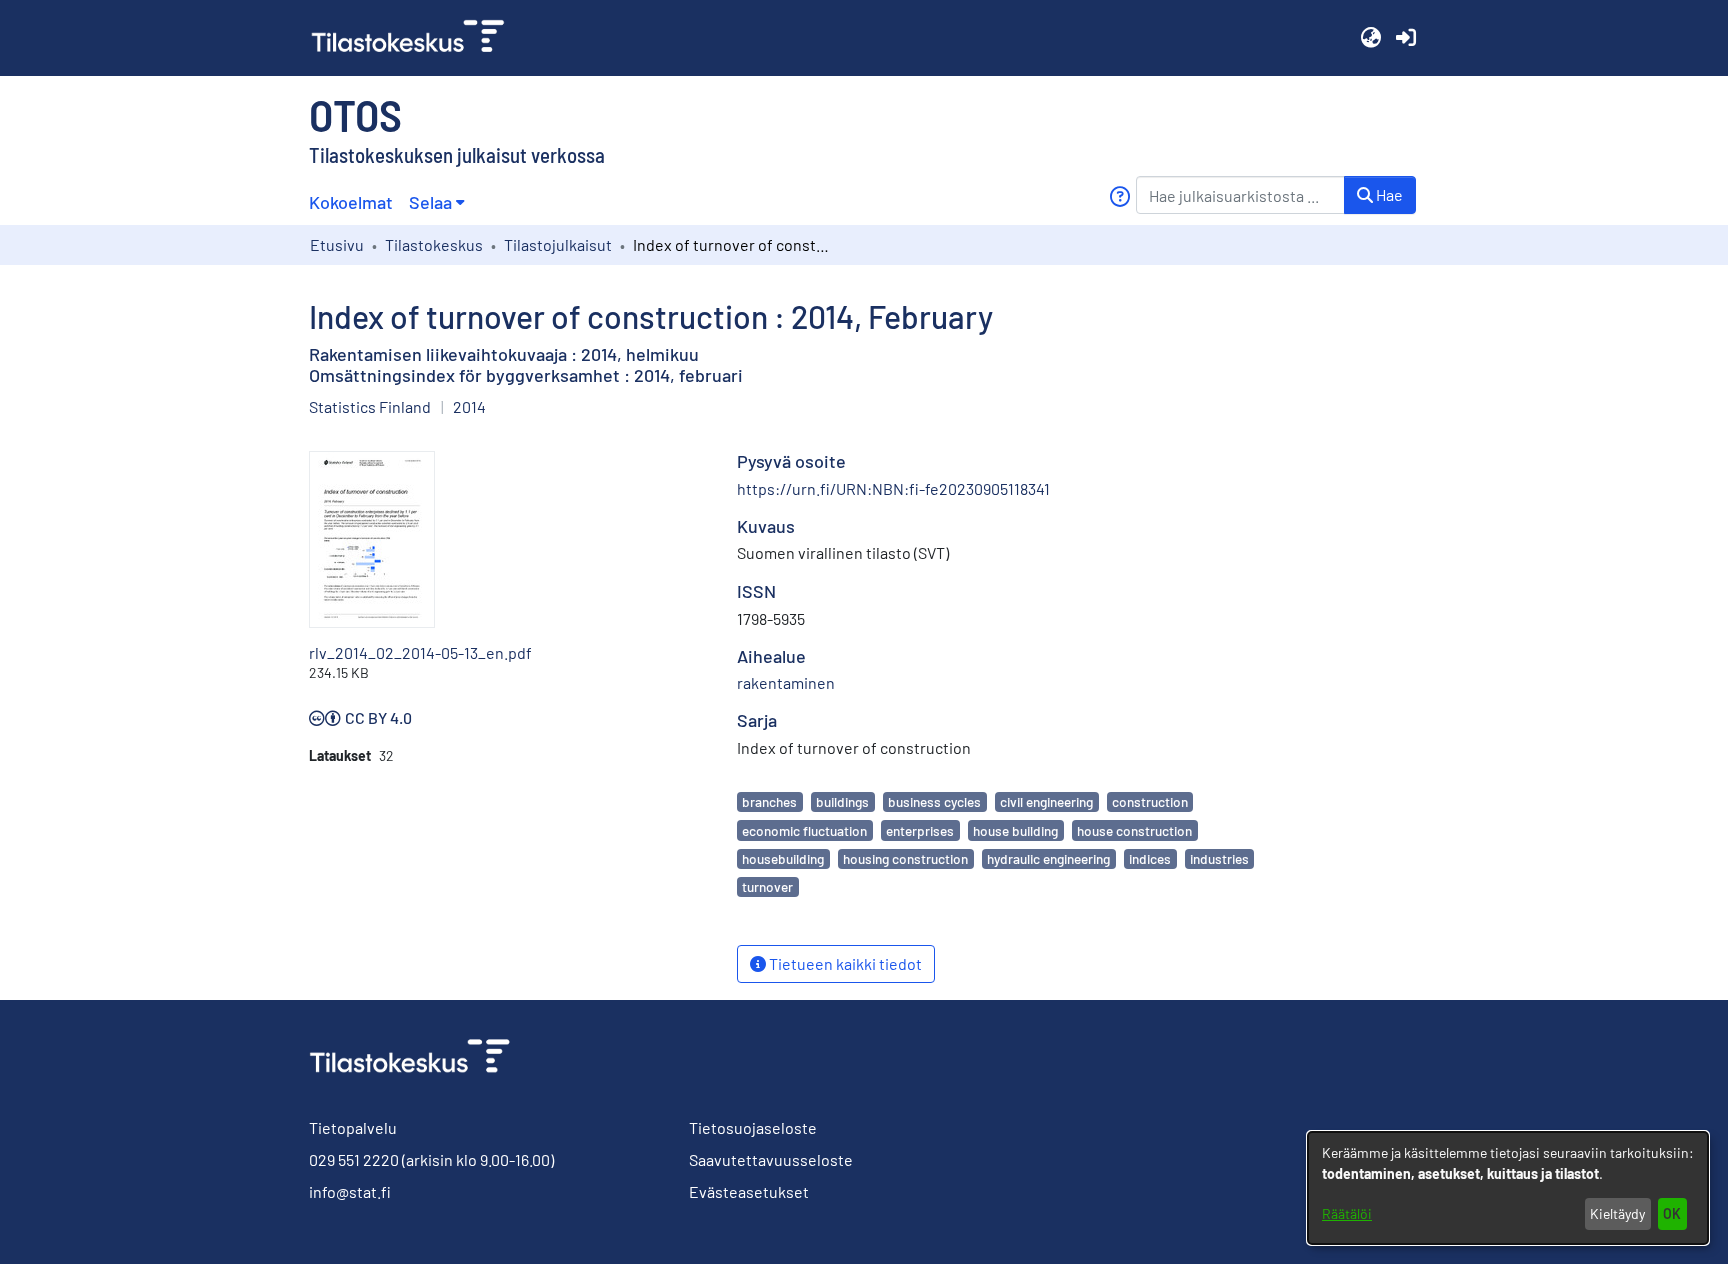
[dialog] (1508, 1188)
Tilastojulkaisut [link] (558, 244)
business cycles (934, 801)
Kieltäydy (1617, 1213)
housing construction (905, 858)
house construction (1134, 830)
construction (1150, 801)
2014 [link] (469, 406)
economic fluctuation (804, 830)
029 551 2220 (354, 1159)
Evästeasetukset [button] (749, 1191)
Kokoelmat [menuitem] (351, 202)
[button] (1370, 38)
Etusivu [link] (337, 244)
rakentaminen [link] (786, 682)
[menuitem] (436, 202)
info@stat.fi (350, 1191)
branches (769, 801)
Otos (355, 114)
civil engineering (1046, 801)
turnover (767, 886)
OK (1672, 1213)
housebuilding (783, 858)
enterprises (920, 830)
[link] (416, 38)
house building (1015, 830)
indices (1150, 858)
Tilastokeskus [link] (434, 244)
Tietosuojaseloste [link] (753, 1127)
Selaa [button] (430, 202)
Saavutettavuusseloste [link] (771, 1159)
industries (1219, 858)
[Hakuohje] (1119, 196)
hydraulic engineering (1048, 858)
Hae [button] (1388, 194)
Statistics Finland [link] (370, 406)
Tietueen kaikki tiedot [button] (844, 963)
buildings (842, 801)
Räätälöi (1347, 1213)
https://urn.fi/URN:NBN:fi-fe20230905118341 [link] (893, 488)
